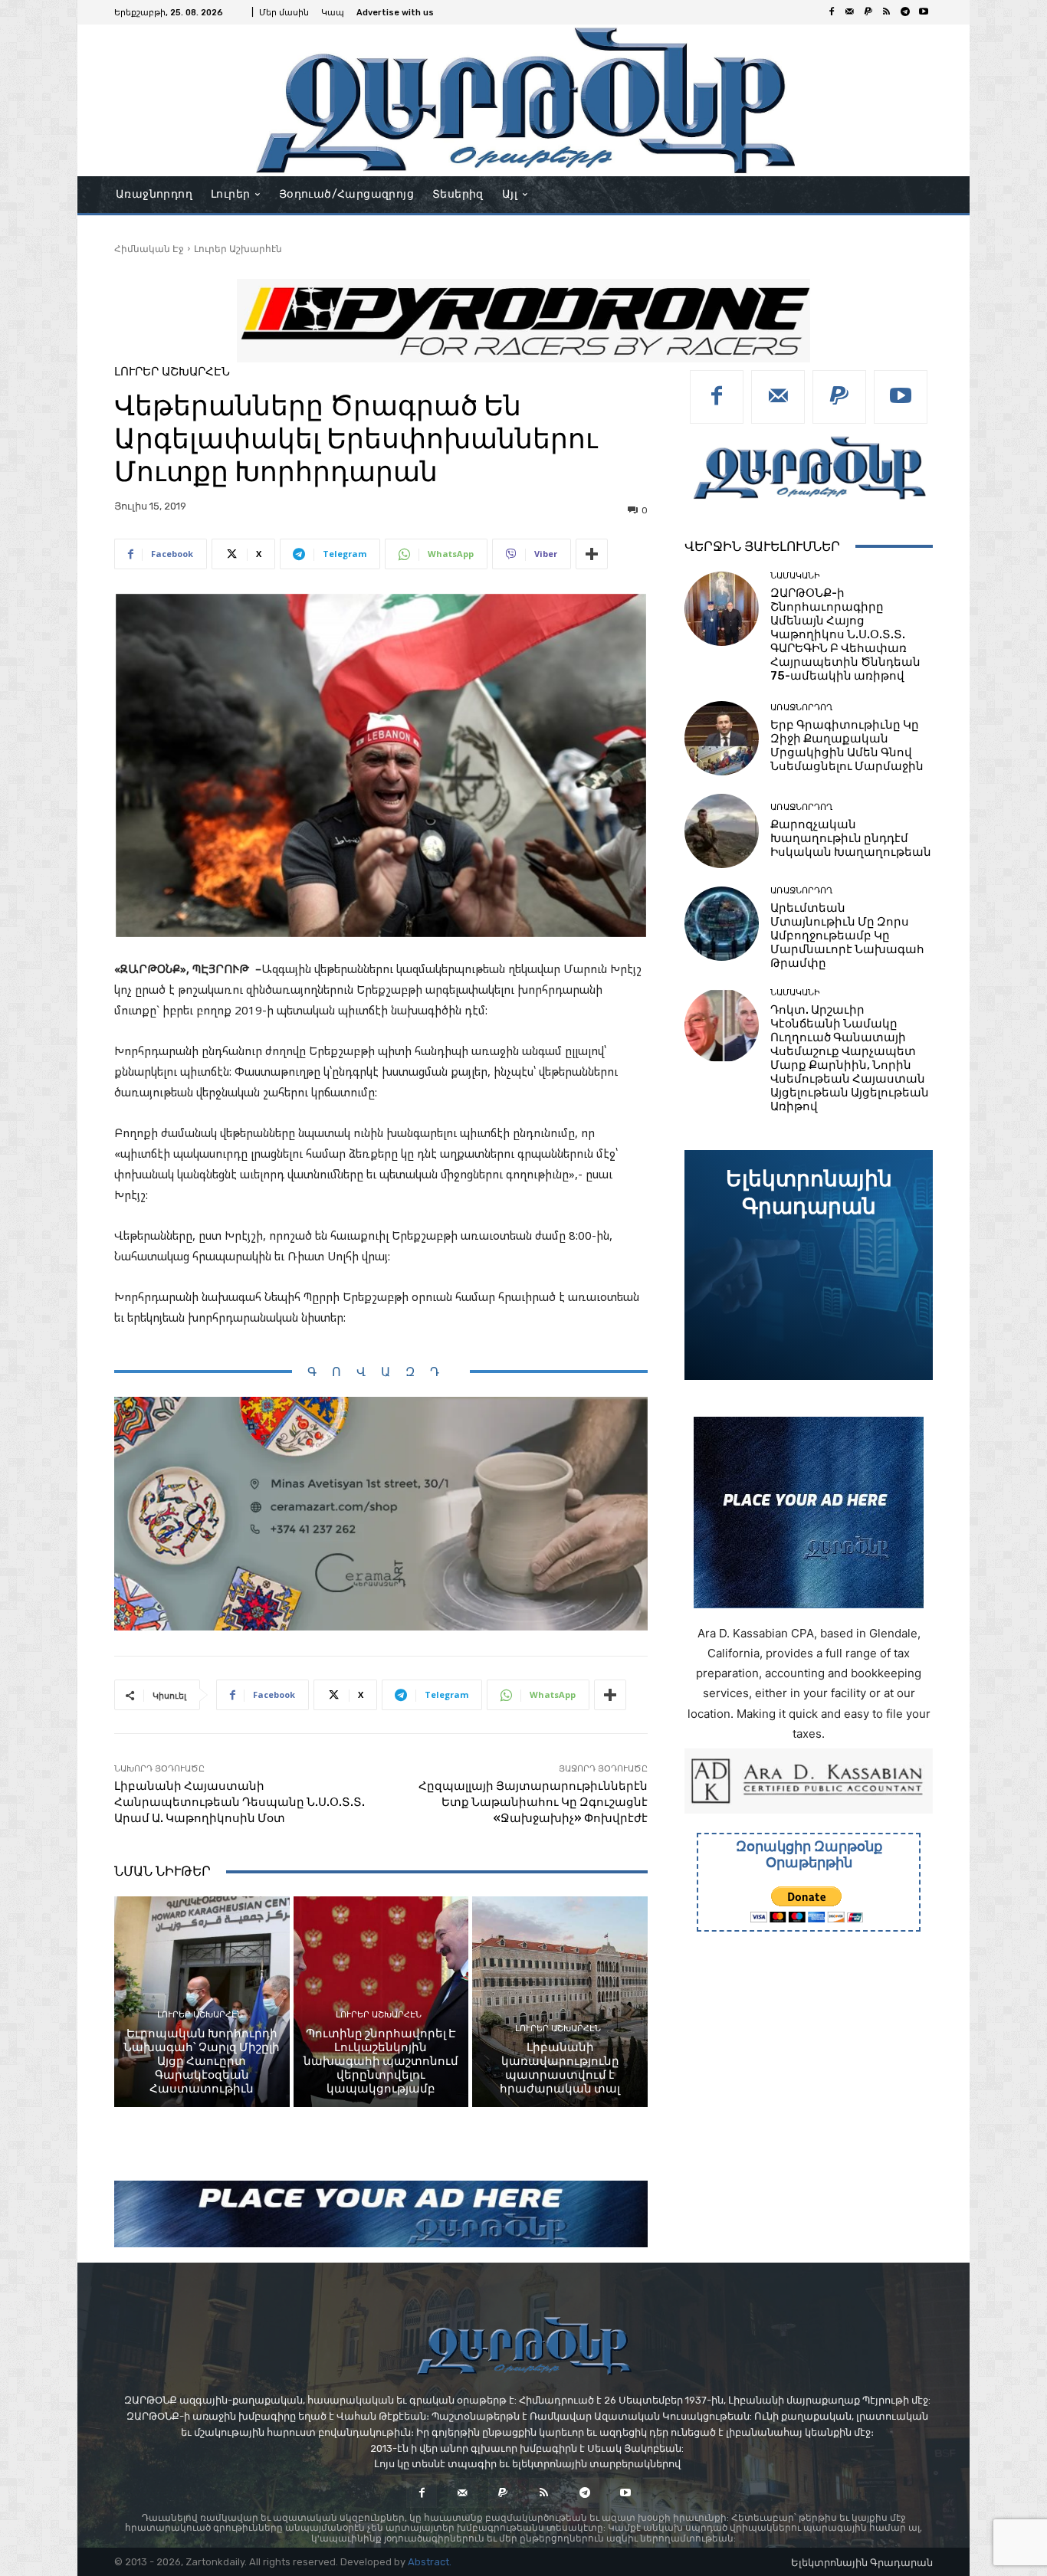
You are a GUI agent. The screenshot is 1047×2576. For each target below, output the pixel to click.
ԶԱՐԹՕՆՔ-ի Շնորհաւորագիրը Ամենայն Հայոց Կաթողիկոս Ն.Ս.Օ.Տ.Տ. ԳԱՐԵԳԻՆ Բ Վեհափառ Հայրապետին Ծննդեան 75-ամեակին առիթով (845, 634)
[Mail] (850, 12)
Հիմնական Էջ (149, 249)
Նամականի (795, 576)
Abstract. (430, 2562)
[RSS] (887, 12)
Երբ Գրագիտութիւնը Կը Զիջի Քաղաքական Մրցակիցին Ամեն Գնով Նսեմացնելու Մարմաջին (847, 746)
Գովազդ (381, 1372)
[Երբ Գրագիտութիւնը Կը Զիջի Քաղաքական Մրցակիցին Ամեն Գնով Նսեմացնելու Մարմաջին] (722, 738)
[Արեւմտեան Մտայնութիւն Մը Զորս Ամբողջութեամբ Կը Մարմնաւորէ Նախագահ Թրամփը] (722, 924)
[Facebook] (832, 12)
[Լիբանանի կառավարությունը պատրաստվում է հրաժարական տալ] (560, 2001)
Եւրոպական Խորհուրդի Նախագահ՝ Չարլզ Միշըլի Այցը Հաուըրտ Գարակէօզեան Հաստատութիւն (202, 2061)
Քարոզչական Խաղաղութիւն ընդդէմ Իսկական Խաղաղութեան (851, 838)
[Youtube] (924, 12)
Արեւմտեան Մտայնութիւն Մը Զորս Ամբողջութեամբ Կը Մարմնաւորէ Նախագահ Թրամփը (847, 936)
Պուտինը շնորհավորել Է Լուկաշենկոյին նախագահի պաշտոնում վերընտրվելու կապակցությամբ (381, 2061)
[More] (592, 554)
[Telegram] (905, 12)
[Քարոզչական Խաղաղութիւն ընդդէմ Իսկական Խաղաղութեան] (722, 831)
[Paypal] (868, 12)
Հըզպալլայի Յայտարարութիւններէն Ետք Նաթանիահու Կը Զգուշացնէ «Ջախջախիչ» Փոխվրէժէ (533, 1802)
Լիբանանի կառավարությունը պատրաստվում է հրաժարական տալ (560, 2068)
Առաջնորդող (801, 708)
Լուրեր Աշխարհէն (238, 249)
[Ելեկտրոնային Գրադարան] (809, 1265)
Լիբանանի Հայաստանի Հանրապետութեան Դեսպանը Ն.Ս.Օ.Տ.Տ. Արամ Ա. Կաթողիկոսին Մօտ (240, 1802)
